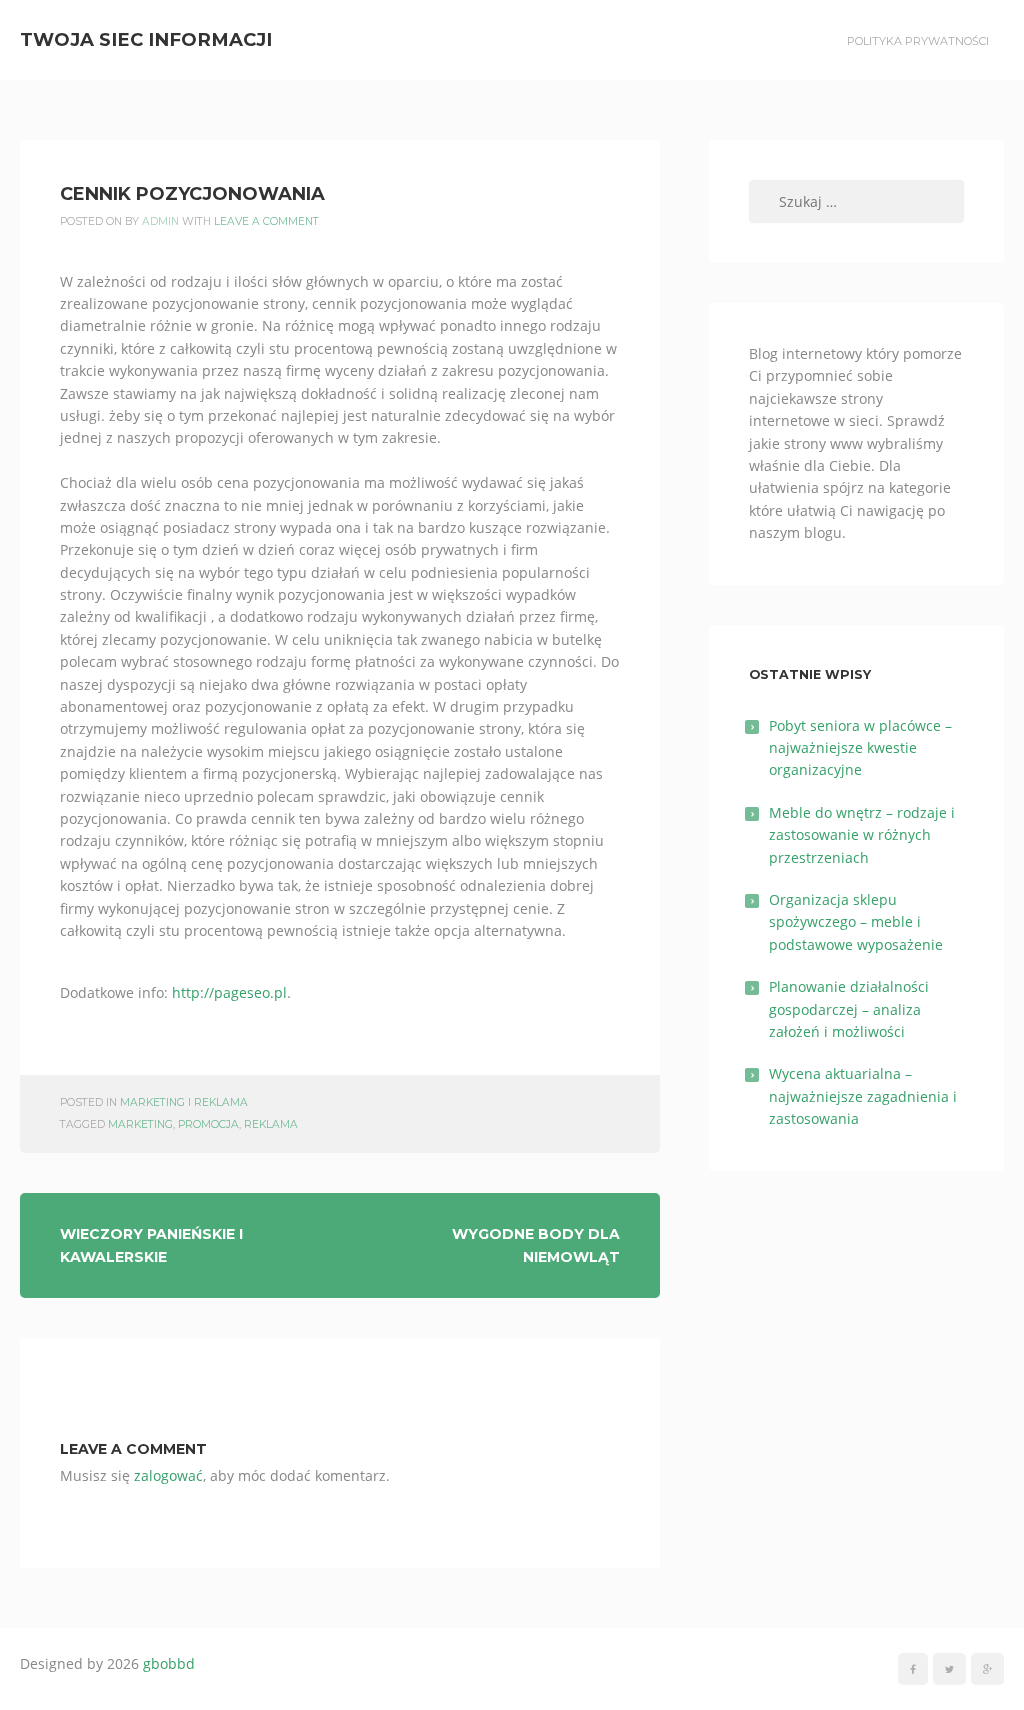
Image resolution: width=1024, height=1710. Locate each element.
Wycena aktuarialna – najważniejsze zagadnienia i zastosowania (863, 1096)
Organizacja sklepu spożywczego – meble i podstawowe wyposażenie (856, 922)
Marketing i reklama (184, 1102)
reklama (271, 1124)
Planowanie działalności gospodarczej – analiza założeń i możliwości (849, 1009)
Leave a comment (266, 221)
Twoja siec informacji (146, 39)
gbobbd (169, 1663)
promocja (208, 1124)
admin (160, 221)
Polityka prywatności (918, 41)
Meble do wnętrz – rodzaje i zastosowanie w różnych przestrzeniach (862, 835)
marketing (140, 1124)
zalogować (168, 1475)
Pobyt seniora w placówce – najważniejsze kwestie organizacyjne (860, 748)
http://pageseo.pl (229, 992)
